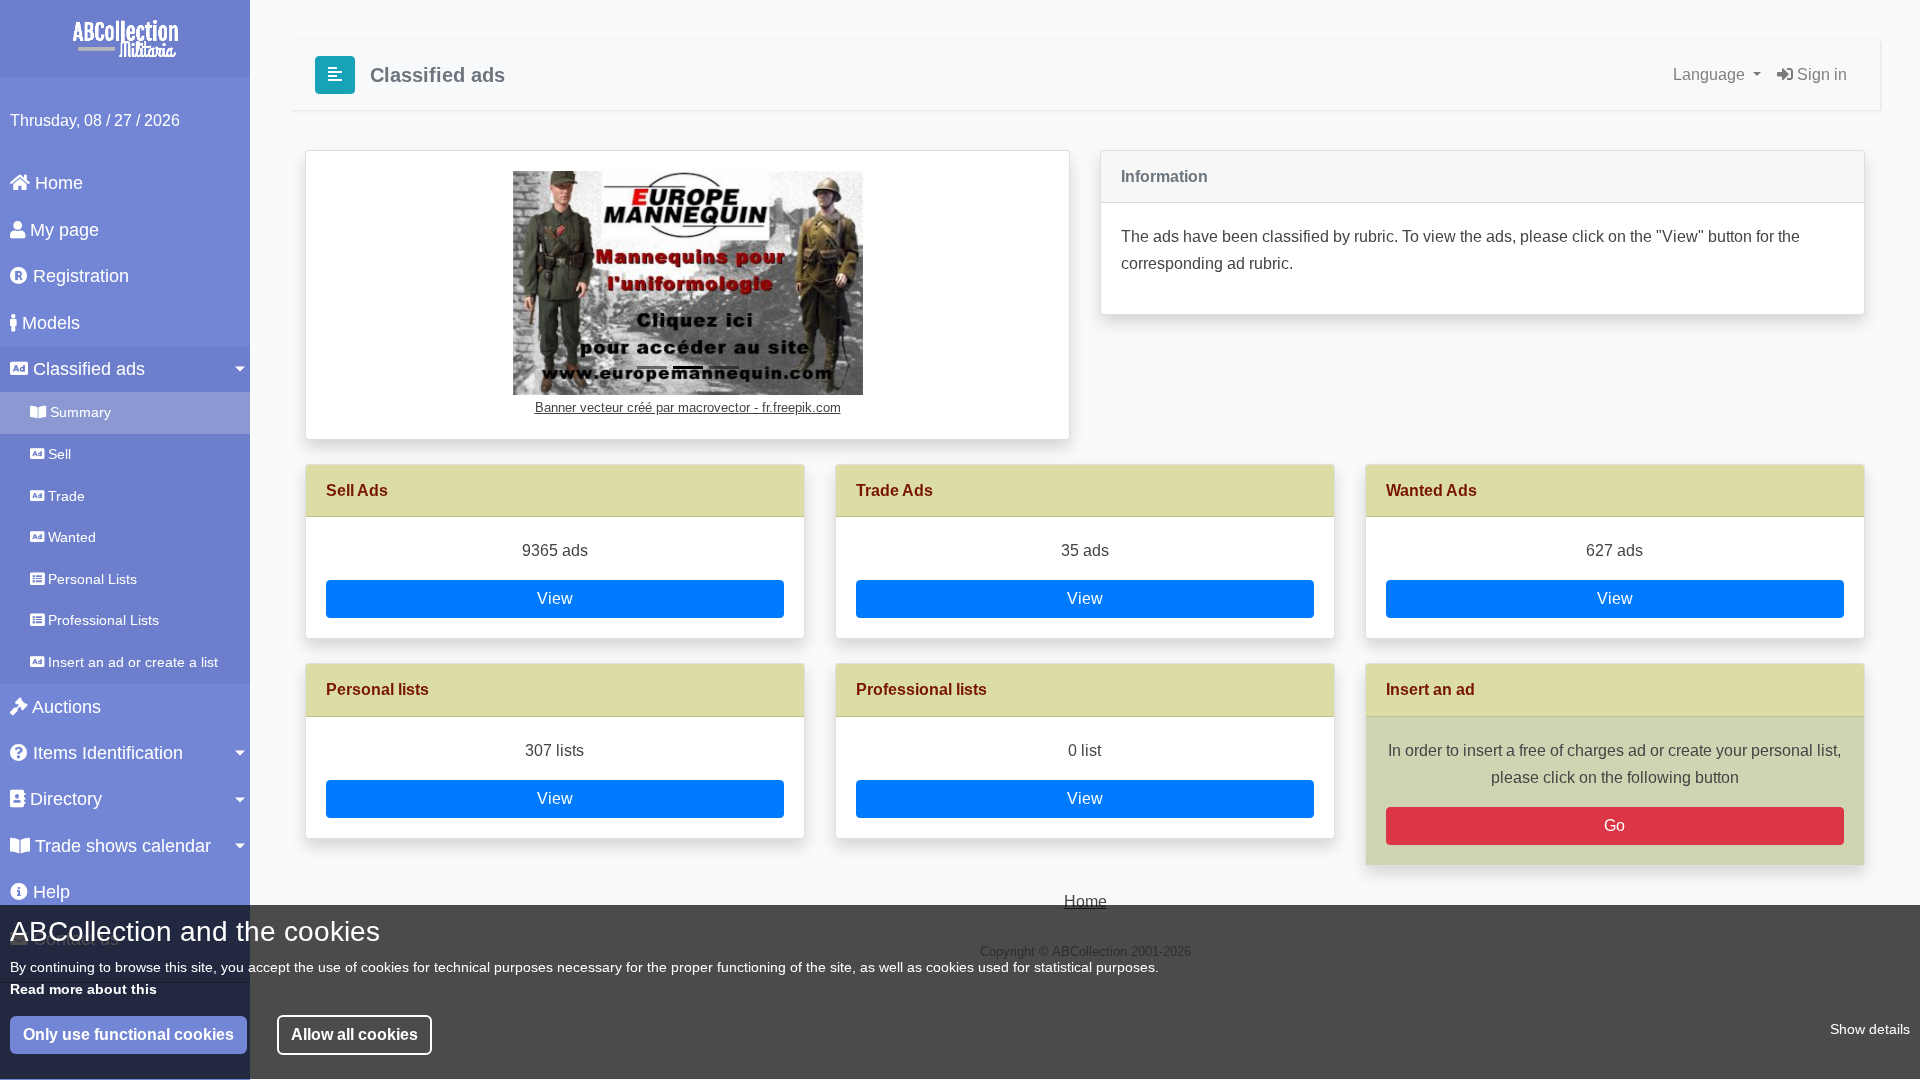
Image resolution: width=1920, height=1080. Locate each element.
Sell (57, 454)
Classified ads (86, 369)
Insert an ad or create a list (131, 662)
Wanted (70, 537)
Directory (63, 799)
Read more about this (83, 988)
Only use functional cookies (128, 1034)
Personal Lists (90, 579)
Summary (78, 412)
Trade (64, 496)
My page (62, 230)
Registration (78, 276)
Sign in (1820, 74)
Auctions (64, 707)
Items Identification (105, 753)
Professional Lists (101, 620)
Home (56, 183)
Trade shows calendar (120, 846)
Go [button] (1614, 825)
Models (48, 323)
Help (49, 892)
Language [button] (1711, 74)
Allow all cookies (354, 1034)
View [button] (555, 598)
